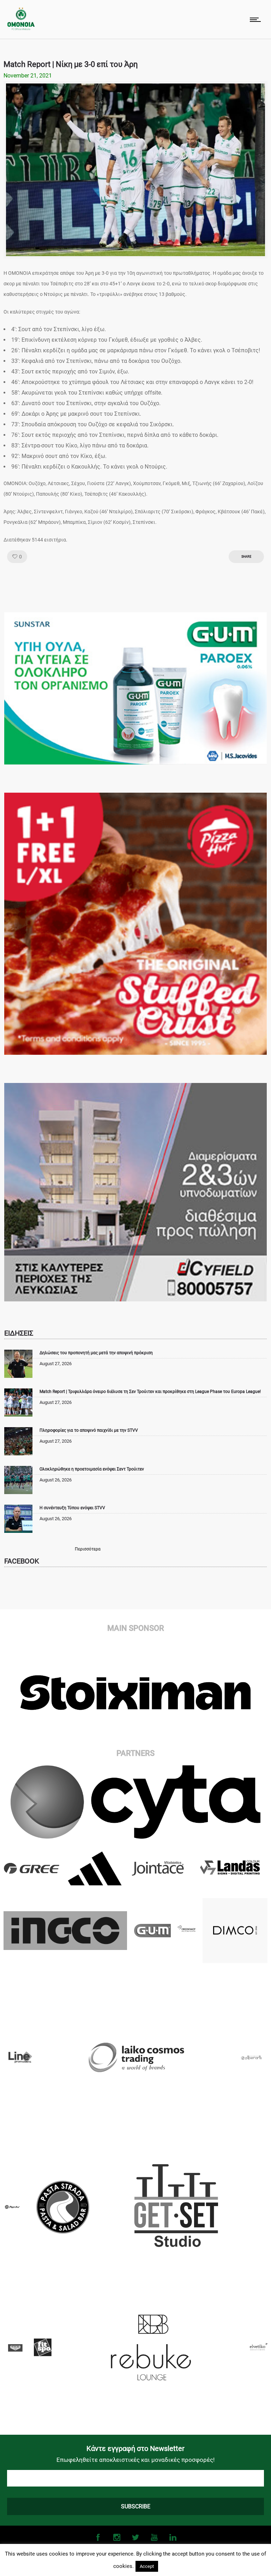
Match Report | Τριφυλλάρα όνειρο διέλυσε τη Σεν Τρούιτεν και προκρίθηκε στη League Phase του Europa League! (150, 1392)
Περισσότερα (88, 1549)
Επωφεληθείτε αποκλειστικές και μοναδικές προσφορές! (135, 2460)
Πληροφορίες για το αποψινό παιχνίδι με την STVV (89, 1430)
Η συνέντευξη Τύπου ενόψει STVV (72, 1508)
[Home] (21, 28)
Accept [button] (147, 2566)
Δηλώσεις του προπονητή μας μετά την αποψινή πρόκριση (96, 1353)
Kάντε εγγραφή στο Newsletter (135, 2448)
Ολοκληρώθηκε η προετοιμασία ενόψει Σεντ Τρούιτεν (92, 1469)
